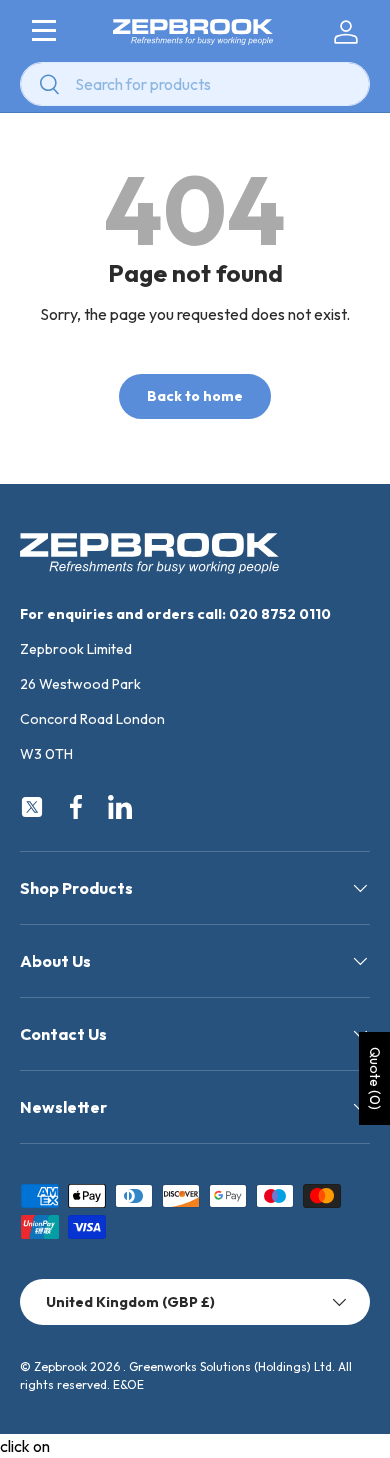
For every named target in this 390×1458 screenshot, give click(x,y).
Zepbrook (60, 1366)
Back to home (195, 396)
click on (25, 1446)
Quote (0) (375, 1078)
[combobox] (195, 84)
